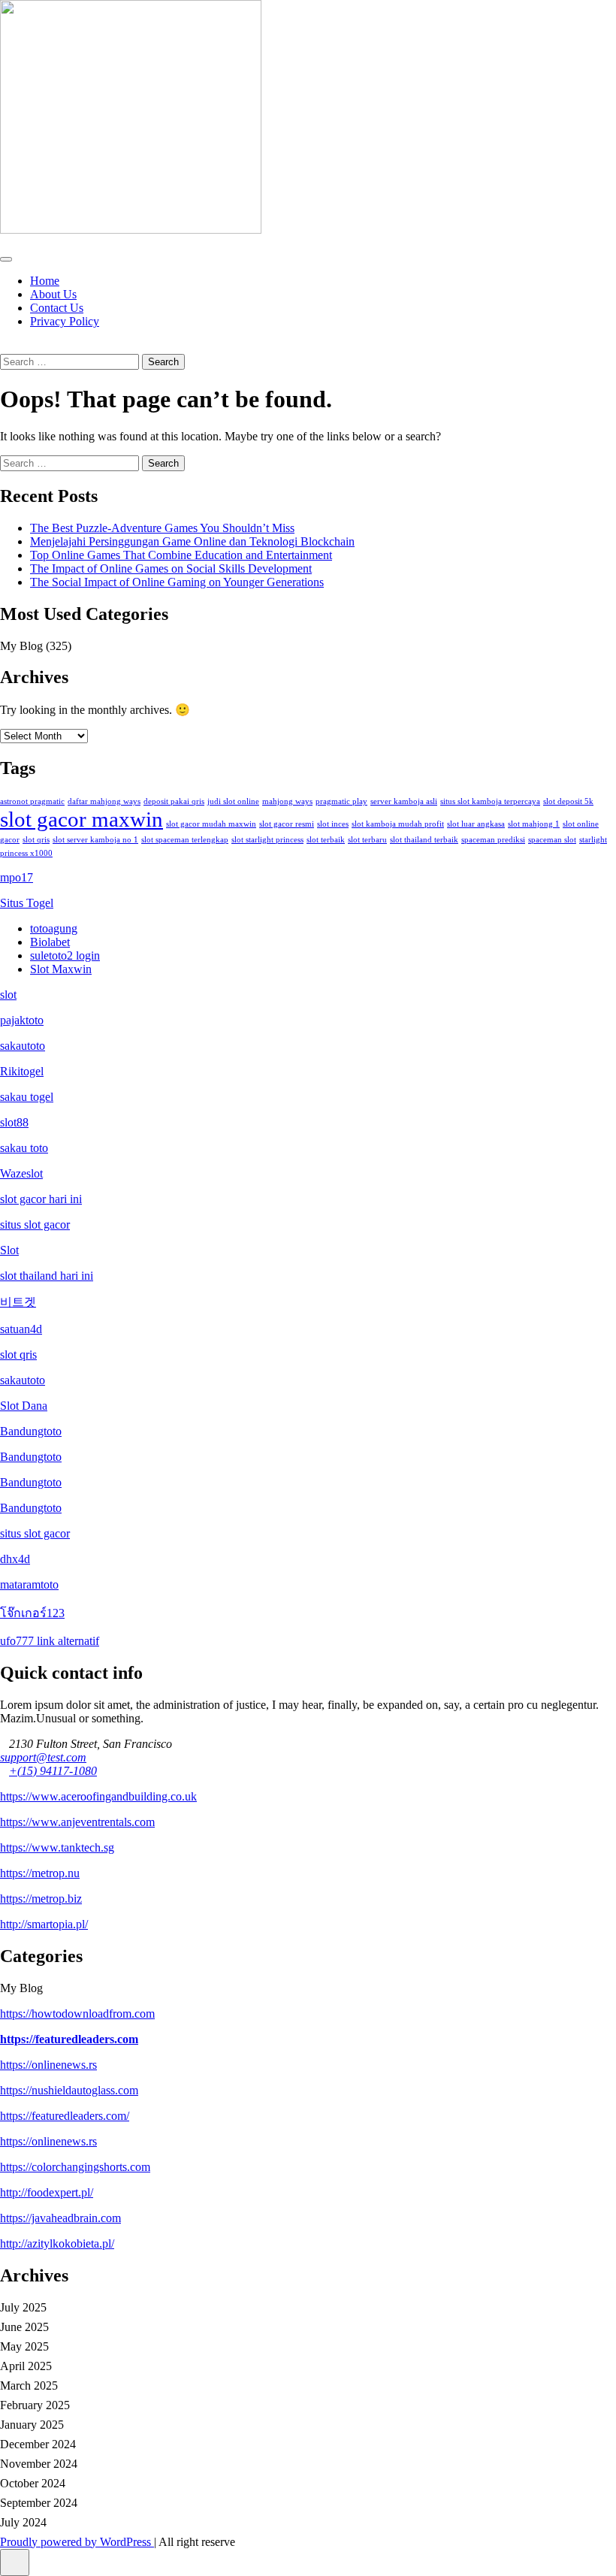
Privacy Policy (65, 321)
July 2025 (23, 2307)
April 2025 (26, 2366)
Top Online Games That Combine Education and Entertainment (181, 555)
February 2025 (35, 2405)
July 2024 (23, 2522)
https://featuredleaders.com (69, 2039)
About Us (53, 294)
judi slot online (233, 801)
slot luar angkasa (476, 824)
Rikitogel (22, 1071)
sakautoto (23, 1046)
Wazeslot (21, 1173)
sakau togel (27, 1097)
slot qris (36, 840)
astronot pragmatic (32, 801)
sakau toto (24, 1148)
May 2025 (24, 2346)
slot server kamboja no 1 (95, 840)
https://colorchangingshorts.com (75, 2167)
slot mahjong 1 (534, 824)
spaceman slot (552, 840)
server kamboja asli (404, 801)
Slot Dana (24, 1406)
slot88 (14, 1122)
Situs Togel (27, 903)
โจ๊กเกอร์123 (32, 1613)
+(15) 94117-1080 (53, 1771)
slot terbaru (367, 840)
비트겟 (18, 1302)
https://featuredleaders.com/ (65, 2116)
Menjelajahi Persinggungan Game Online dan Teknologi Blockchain (192, 541)
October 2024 (33, 2483)
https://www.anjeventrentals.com (77, 1822)
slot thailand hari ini (47, 1276)
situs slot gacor (35, 1225)
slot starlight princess (267, 840)
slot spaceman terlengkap (185, 840)
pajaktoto (22, 1020)
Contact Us (57, 308)
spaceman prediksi (493, 840)
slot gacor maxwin (82, 819)
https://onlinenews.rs (48, 2065)
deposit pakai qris (174, 801)
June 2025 (24, 2327)
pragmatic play (341, 801)
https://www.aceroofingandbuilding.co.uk (98, 1796)
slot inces (333, 824)
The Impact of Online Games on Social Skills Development (171, 568)
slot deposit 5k (568, 801)
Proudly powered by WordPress (77, 2542)
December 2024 (38, 2444)
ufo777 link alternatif (50, 1641)
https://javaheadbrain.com (60, 2218)
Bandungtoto (31, 1431)
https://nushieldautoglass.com (69, 2090)
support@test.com (43, 1757)
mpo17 (17, 877)
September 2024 (39, 2503)
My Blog (21, 646)
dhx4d (15, 1559)
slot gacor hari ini (41, 1199)
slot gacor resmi (287, 824)
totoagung (54, 928)
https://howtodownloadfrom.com (77, 2014)
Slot (9, 1250)
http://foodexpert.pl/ (47, 2192)
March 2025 (29, 2386)
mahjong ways (287, 801)
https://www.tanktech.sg (57, 1847)
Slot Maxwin (61, 969)
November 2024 (39, 2464)
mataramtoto (29, 1584)
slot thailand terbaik (424, 840)
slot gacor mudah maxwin (211, 824)
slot (8, 995)
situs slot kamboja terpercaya (490, 801)
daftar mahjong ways (104, 801)
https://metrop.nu (40, 1873)
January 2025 (32, 2425)
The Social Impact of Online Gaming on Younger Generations (177, 582)
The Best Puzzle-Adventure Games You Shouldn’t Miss (162, 528)
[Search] (5, 347)
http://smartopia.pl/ (44, 1924)
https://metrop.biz (41, 1899)
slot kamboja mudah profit (398, 824)
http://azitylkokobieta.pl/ (57, 2243)
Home (45, 281)
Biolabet (50, 942)
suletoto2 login (65, 955)
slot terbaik (326, 840)
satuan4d (21, 1329)
